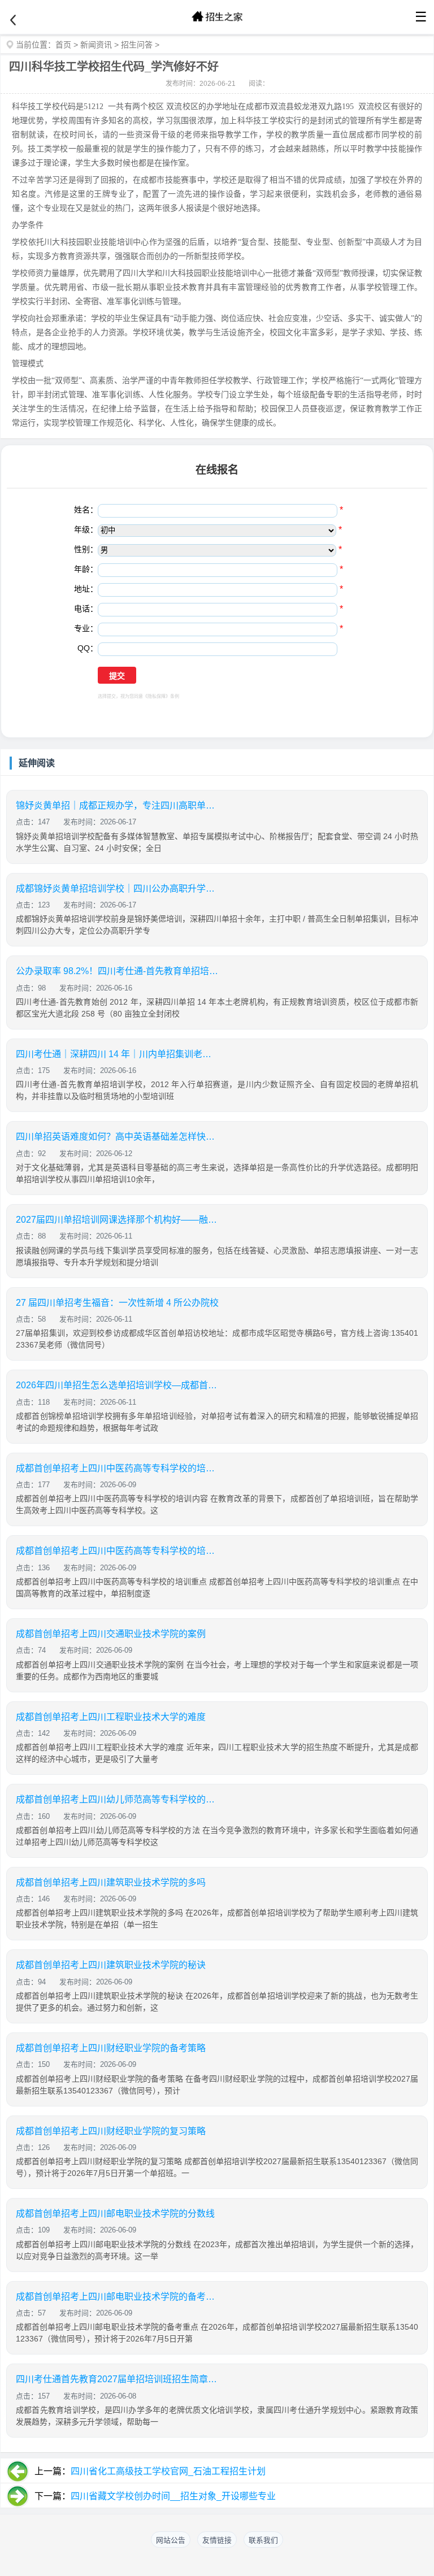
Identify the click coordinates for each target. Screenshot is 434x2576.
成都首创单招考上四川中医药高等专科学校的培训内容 (118, 1468)
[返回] (13, 20)
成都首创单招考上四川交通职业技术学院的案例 (111, 1634)
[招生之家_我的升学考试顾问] (217, 17)
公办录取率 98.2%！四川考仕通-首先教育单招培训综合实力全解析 (118, 971)
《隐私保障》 (157, 696)
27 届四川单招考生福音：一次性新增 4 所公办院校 (117, 1303)
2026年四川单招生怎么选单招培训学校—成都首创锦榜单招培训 (118, 1385)
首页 (63, 45)
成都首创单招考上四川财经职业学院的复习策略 (111, 2131)
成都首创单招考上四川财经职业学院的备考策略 (111, 2048)
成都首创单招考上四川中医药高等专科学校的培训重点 (118, 1551)
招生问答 (137, 45)
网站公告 (171, 2540)
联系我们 (263, 2540)
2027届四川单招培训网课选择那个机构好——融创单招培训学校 (118, 1220)
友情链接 (217, 2540)
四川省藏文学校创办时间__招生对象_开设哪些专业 (173, 2496)
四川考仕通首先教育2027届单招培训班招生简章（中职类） (118, 2379)
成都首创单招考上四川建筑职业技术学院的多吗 (111, 1882)
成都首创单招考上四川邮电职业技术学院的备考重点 (118, 2297)
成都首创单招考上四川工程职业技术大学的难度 (111, 1717)
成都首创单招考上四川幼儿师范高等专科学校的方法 (118, 1799)
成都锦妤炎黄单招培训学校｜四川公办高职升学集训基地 (118, 889)
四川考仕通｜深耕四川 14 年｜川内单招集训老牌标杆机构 (118, 1054)
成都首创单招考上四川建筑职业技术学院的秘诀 (111, 1965)
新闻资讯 (96, 45)
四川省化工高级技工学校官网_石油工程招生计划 (168, 2471)
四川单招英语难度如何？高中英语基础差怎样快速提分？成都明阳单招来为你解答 (118, 1137)
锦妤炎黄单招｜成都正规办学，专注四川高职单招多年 (118, 805)
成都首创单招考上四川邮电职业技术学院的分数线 (115, 2214)
